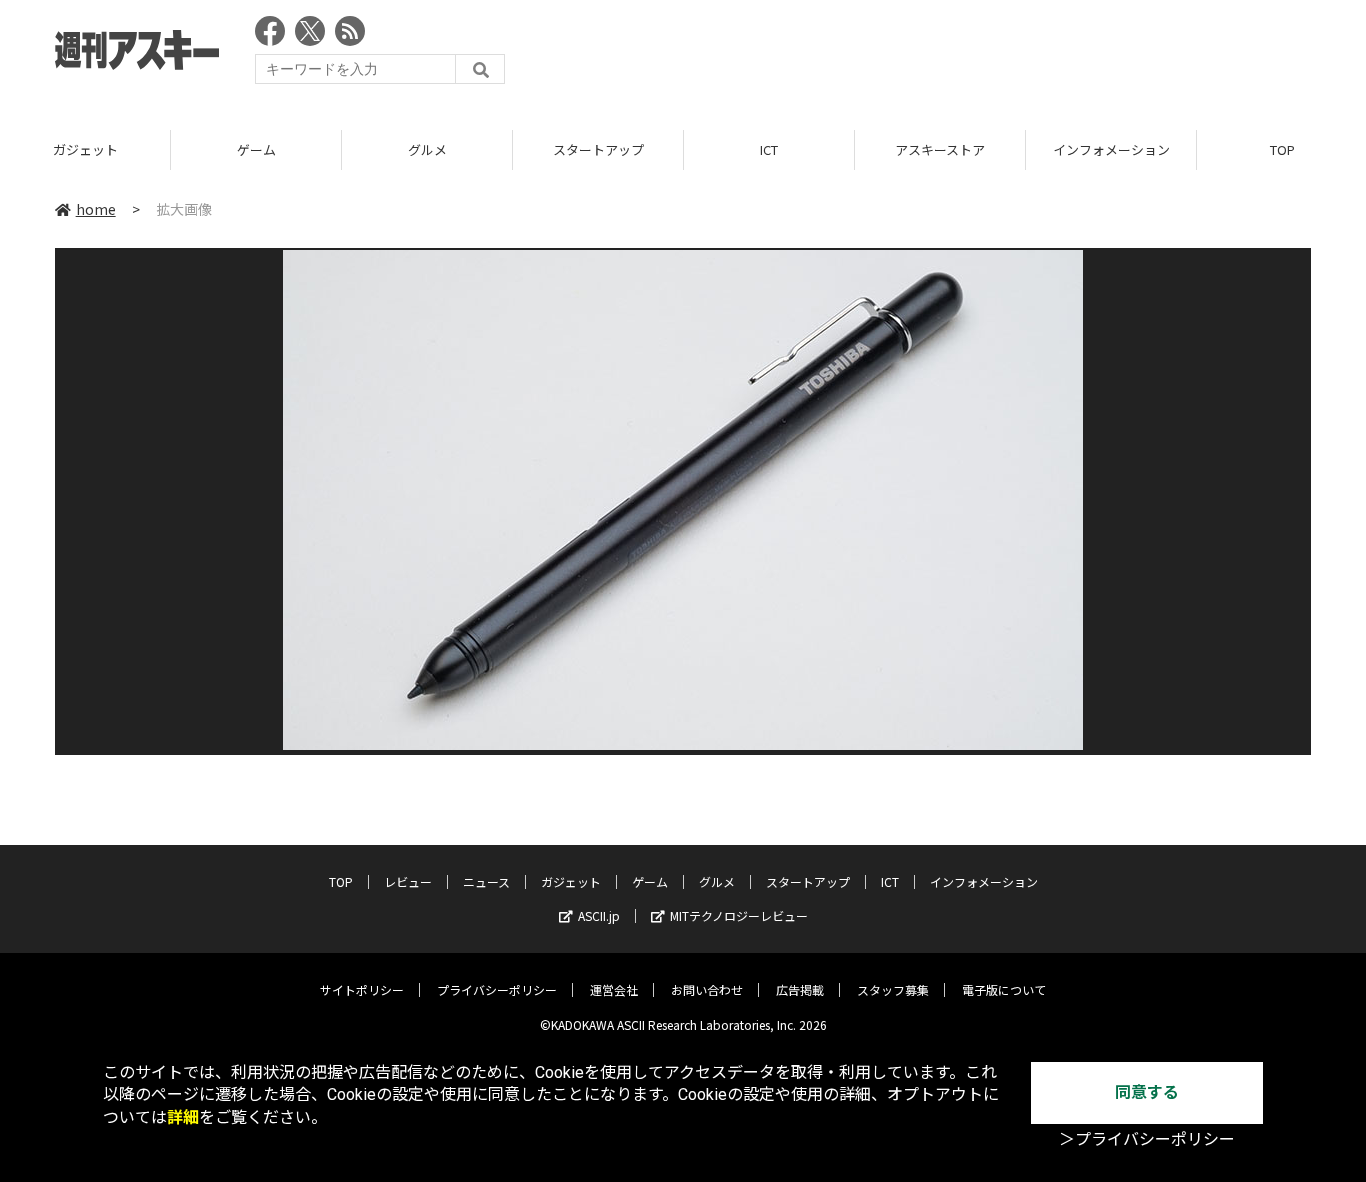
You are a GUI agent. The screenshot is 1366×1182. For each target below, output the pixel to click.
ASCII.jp (599, 915)
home (96, 209)
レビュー (408, 881)
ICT (769, 149)
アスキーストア (940, 149)
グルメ (427, 149)
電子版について (1004, 989)
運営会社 (614, 989)
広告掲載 (800, 989)
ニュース (486, 881)
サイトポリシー (362, 989)
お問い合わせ (707, 989)
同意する (1147, 1092)
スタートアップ (598, 149)
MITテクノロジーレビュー (739, 915)
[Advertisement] (947, 55)
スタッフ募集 (893, 989)
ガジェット (85, 149)
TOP (341, 881)
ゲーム (256, 149)
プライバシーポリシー (497, 989)
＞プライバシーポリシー (1147, 1139)
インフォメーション (1111, 149)
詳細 (183, 1117)
